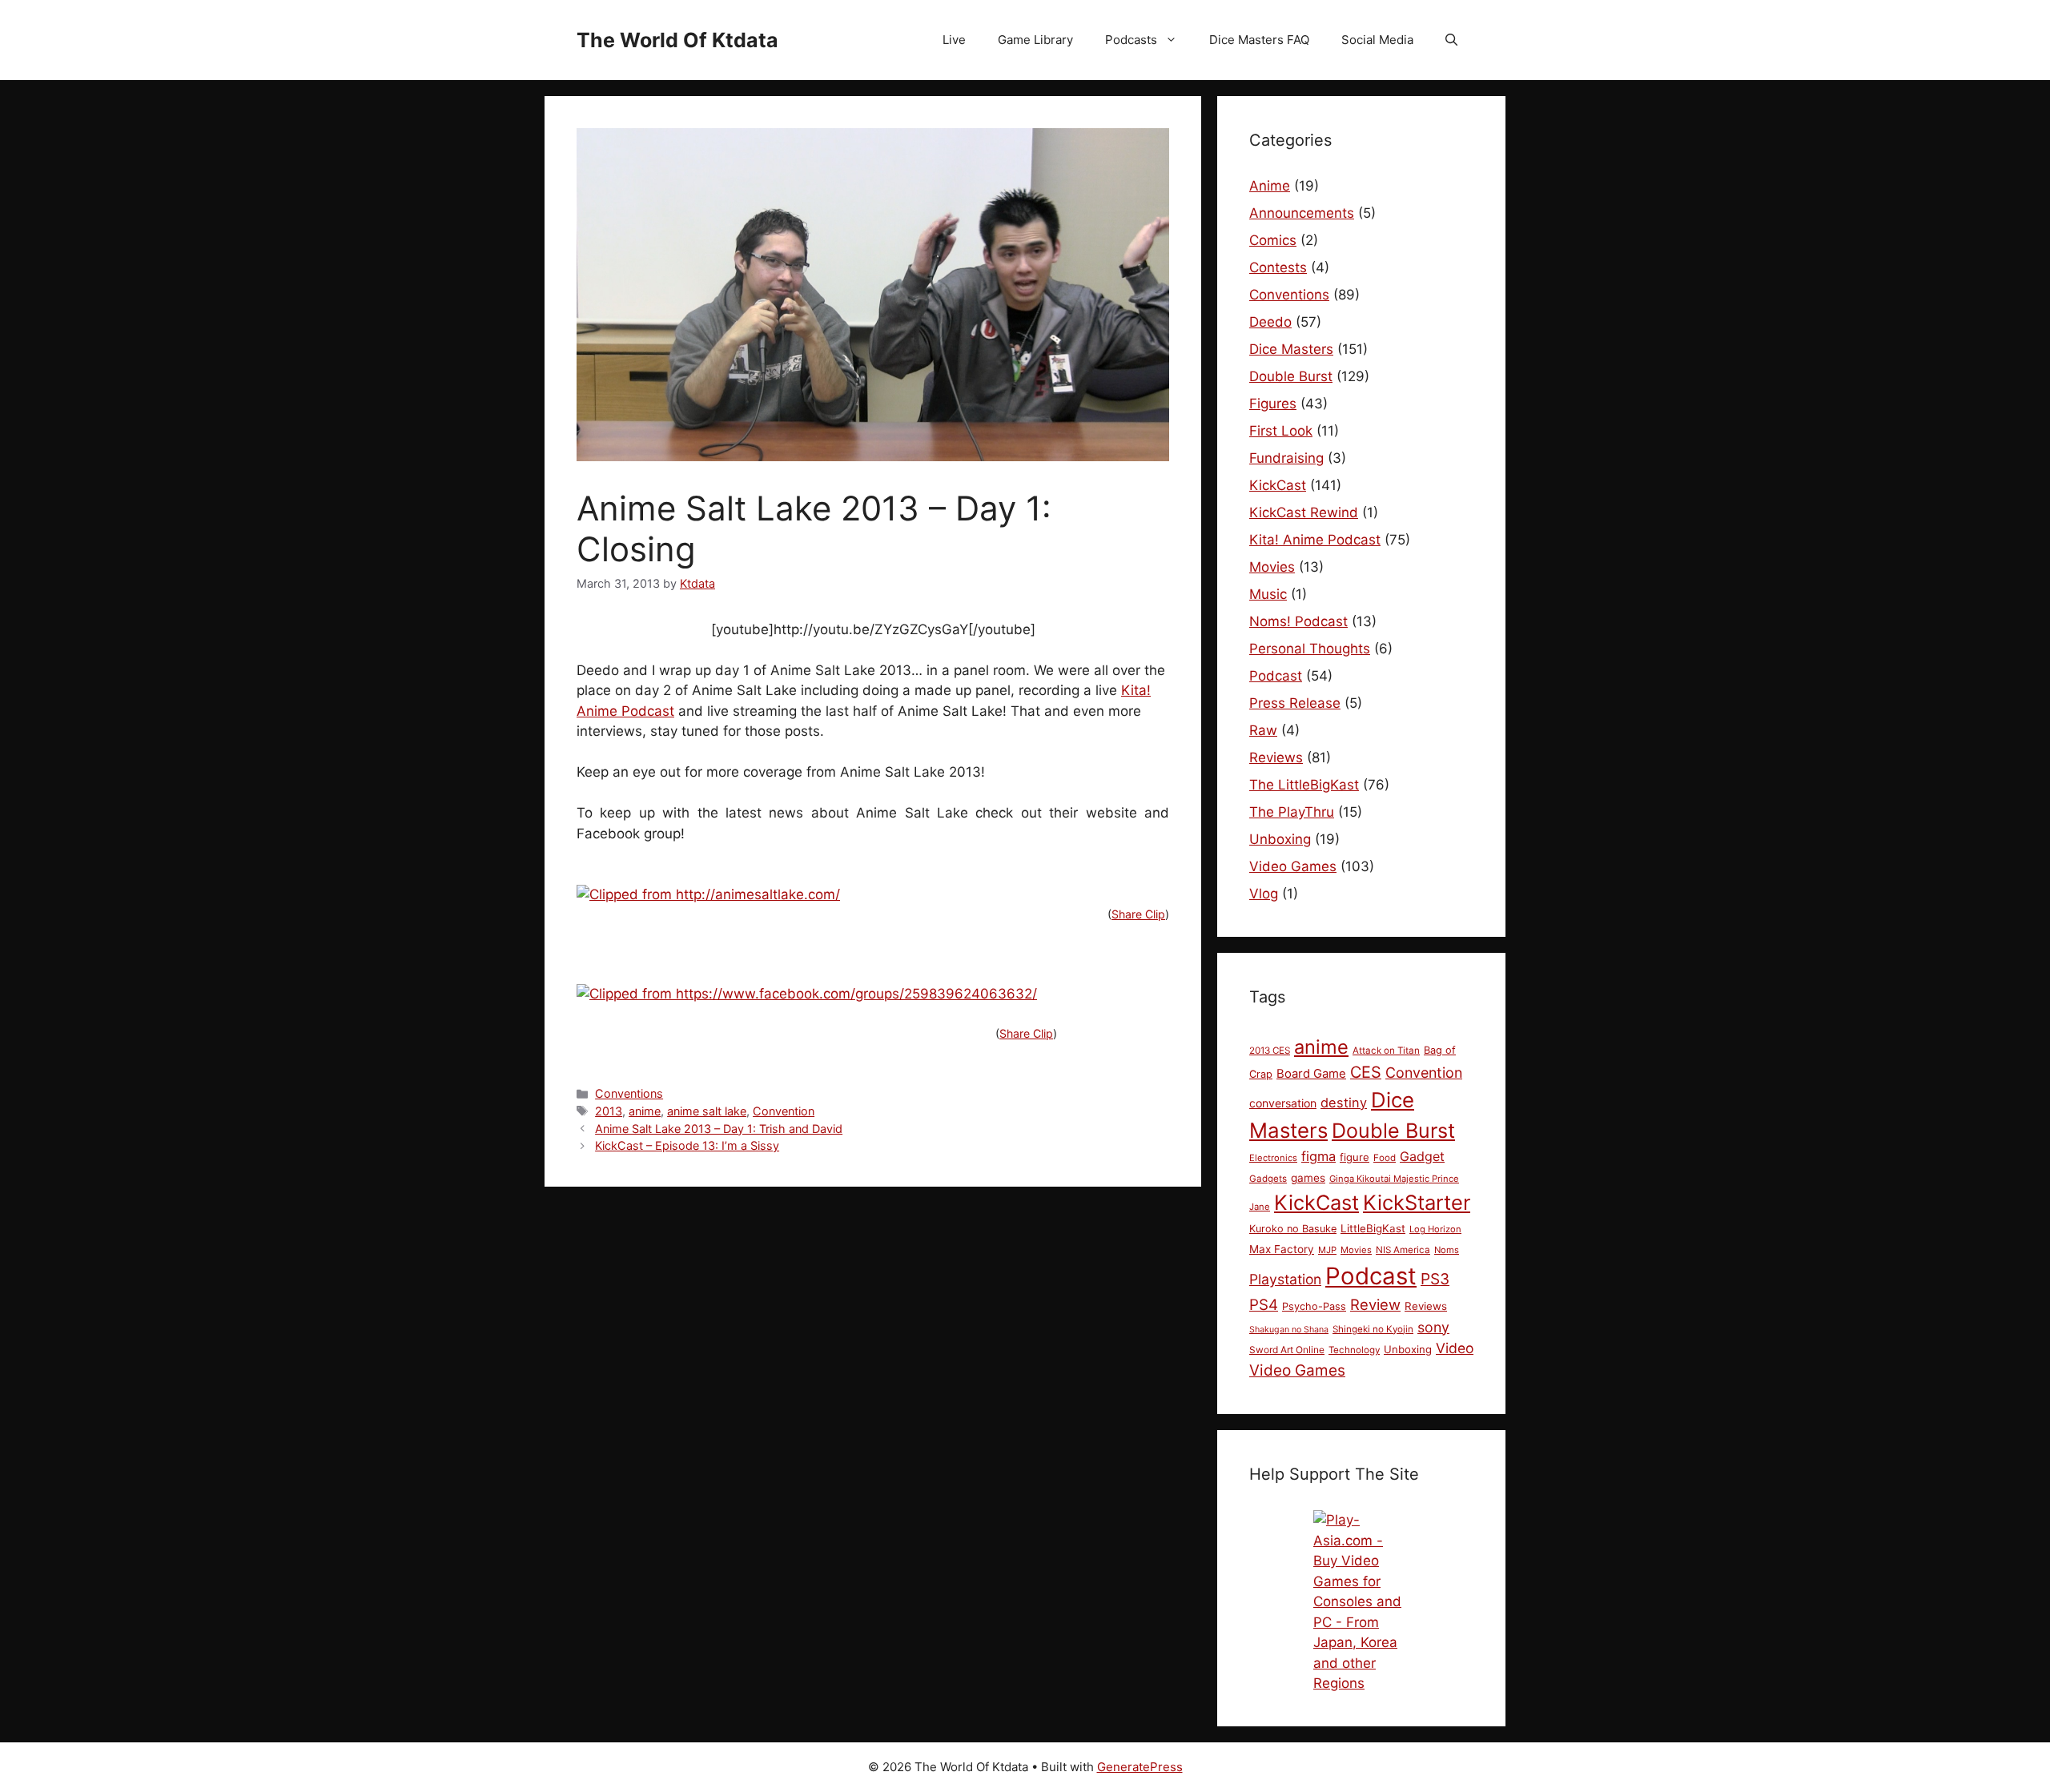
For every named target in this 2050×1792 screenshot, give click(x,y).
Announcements (1302, 213)
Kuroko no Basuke (1293, 1229)
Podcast (1276, 676)
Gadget (1422, 1156)
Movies (1272, 567)
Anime (1270, 186)
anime (645, 1111)
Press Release (1295, 703)
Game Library (1035, 40)
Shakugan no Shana (1289, 1330)
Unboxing (1280, 839)
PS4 (1264, 1305)
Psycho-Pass (1314, 1306)
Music (1268, 594)
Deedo (1270, 322)
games (1308, 1178)
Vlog (1264, 894)
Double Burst (1291, 376)
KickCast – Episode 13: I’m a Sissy (687, 1145)
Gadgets (1268, 1179)
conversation (1283, 1103)
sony (1433, 1327)
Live (954, 40)
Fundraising (1286, 458)
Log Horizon (1435, 1229)
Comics (1273, 240)
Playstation (1285, 1279)
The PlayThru (1292, 812)
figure (1355, 1157)
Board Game (1311, 1074)
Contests (1278, 267)
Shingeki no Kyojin (1373, 1329)
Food (1385, 1158)
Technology (1354, 1350)
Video (1455, 1348)
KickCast (1278, 485)
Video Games (1293, 866)
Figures (1273, 404)
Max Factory (1282, 1249)
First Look (1281, 431)
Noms (1447, 1250)
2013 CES (1270, 1051)
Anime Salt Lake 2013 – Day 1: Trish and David (719, 1129)
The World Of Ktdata (677, 40)
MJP (1327, 1250)
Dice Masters (1291, 349)
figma (1318, 1156)
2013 (609, 1111)
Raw (1263, 730)
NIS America (1403, 1250)
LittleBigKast (1373, 1228)
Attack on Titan (1386, 1051)
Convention (784, 1111)
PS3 (1435, 1279)
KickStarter (1417, 1202)
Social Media (1377, 40)
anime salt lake (707, 1111)
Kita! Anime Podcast (1315, 540)
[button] (1451, 40)
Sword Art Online (1287, 1350)
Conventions (629, 1093)
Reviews (1276, 757)
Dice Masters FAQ (1259, 40)
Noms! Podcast (1298, 621)
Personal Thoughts (1310, 649)
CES (1366, 1072)
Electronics (1273, 1158)
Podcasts (1131, 40)
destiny (1344, 1103)
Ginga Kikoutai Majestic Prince (1394, 1179)
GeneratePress (1140, 1767)
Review (1375, 1304)
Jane (1260, 1207)
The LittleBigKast (1304, 785)
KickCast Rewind (1304, 512)
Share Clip (1138, 914)
